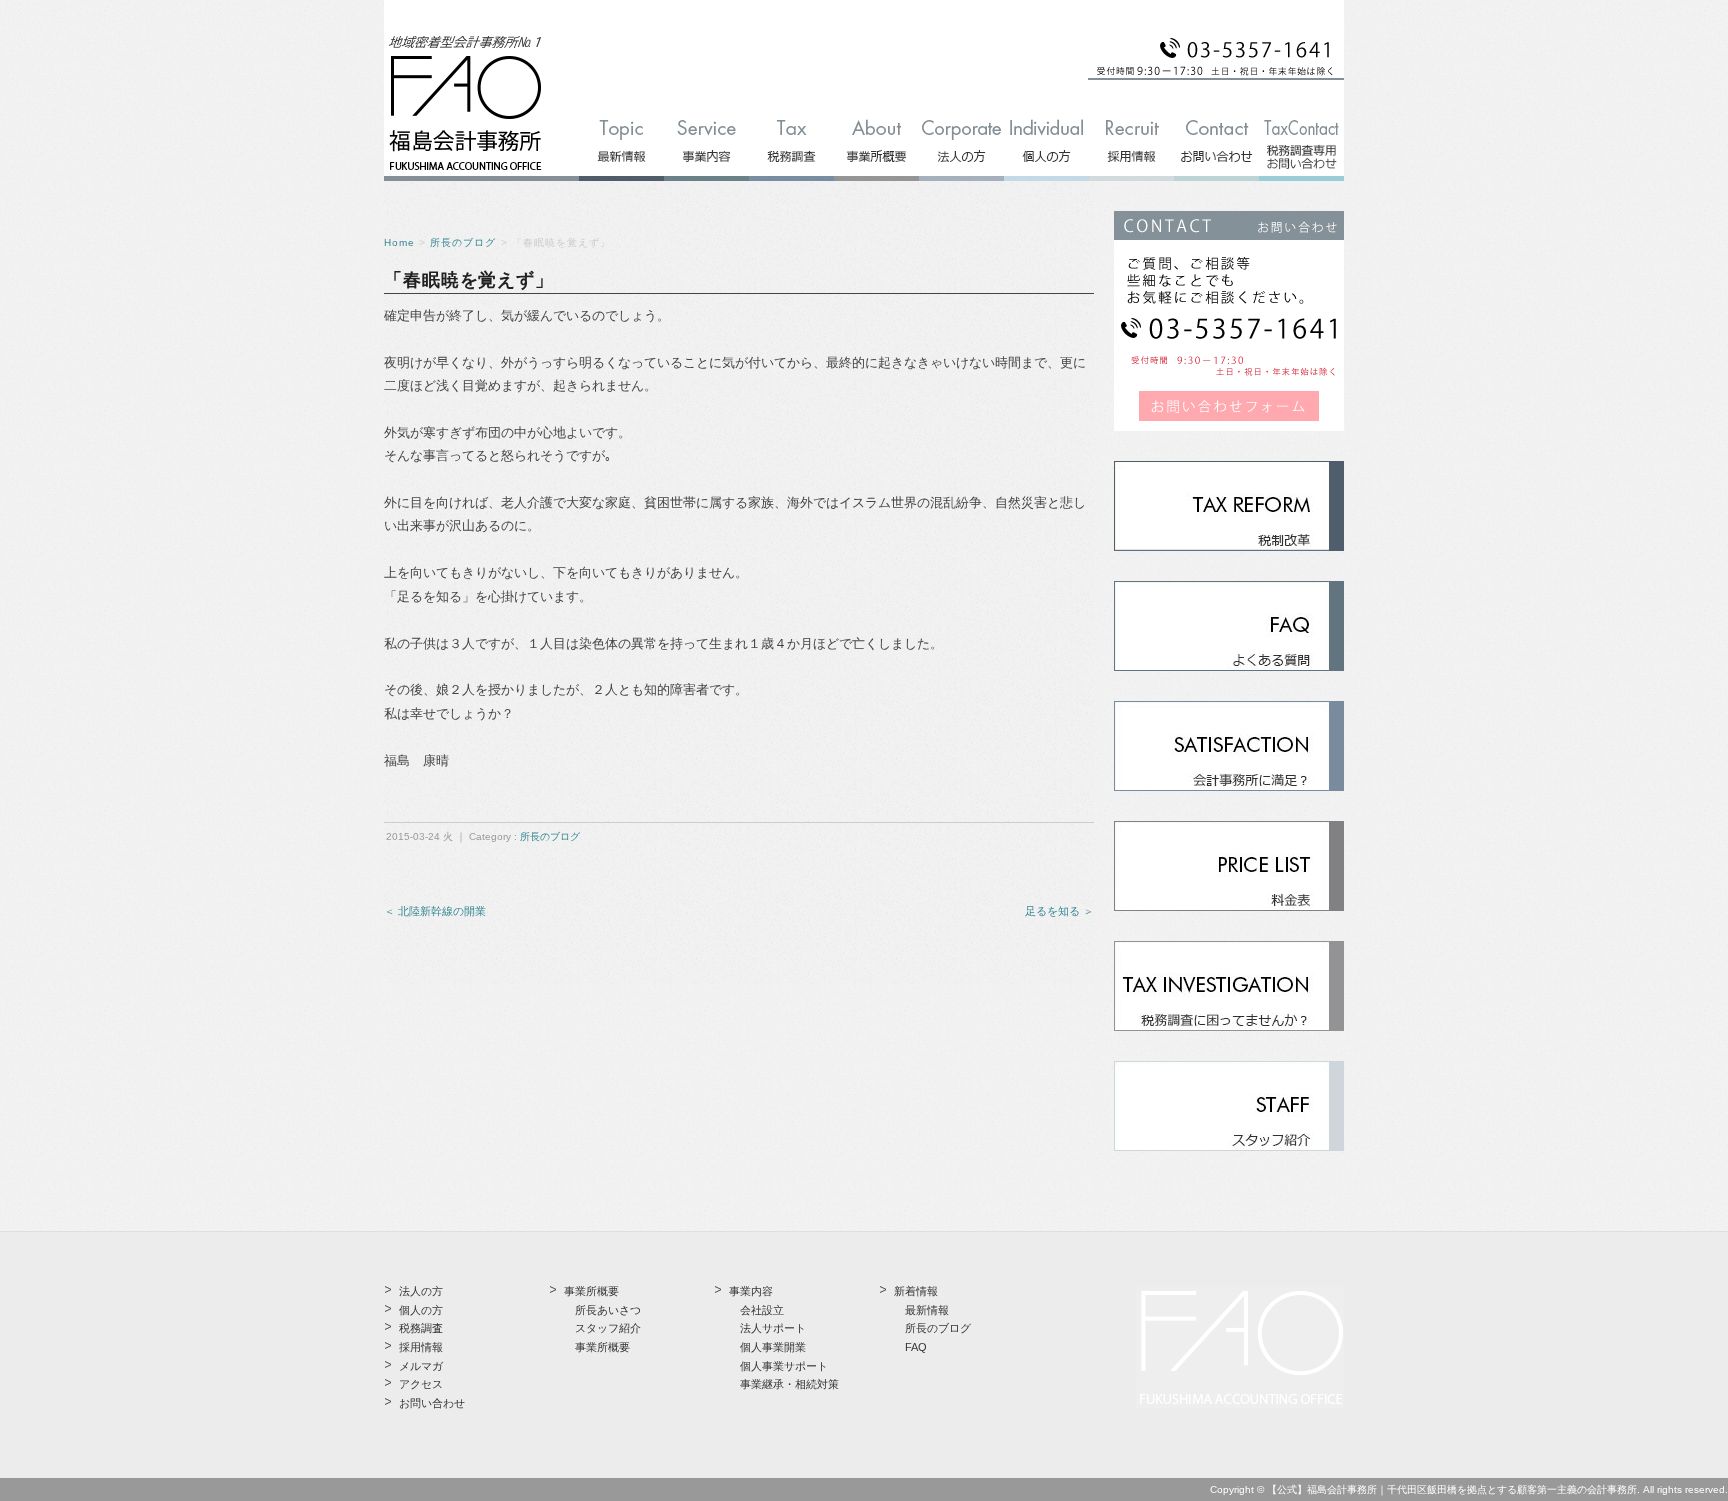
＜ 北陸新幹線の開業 (435, 911)
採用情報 (421, 1347)
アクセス (421, 1384)
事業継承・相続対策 (789, 1384)
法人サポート (773, 1328)
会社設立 (762, 1310)
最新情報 (927, 1310)
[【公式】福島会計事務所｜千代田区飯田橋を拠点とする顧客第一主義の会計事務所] (465, 171)
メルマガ (421, 1366)
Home (399, 242)
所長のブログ (463, 242)
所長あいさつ (608, 1310)
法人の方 (421, 1291)
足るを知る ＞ (1059, 911)
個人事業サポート (784, 1366)
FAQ (916, 1347)
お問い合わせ (432, 1403)
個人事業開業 (773, 1347)
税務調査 (421, 1328)
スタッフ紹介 (608, 1328)
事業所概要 (602, 1347)
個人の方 (421, 1310)
